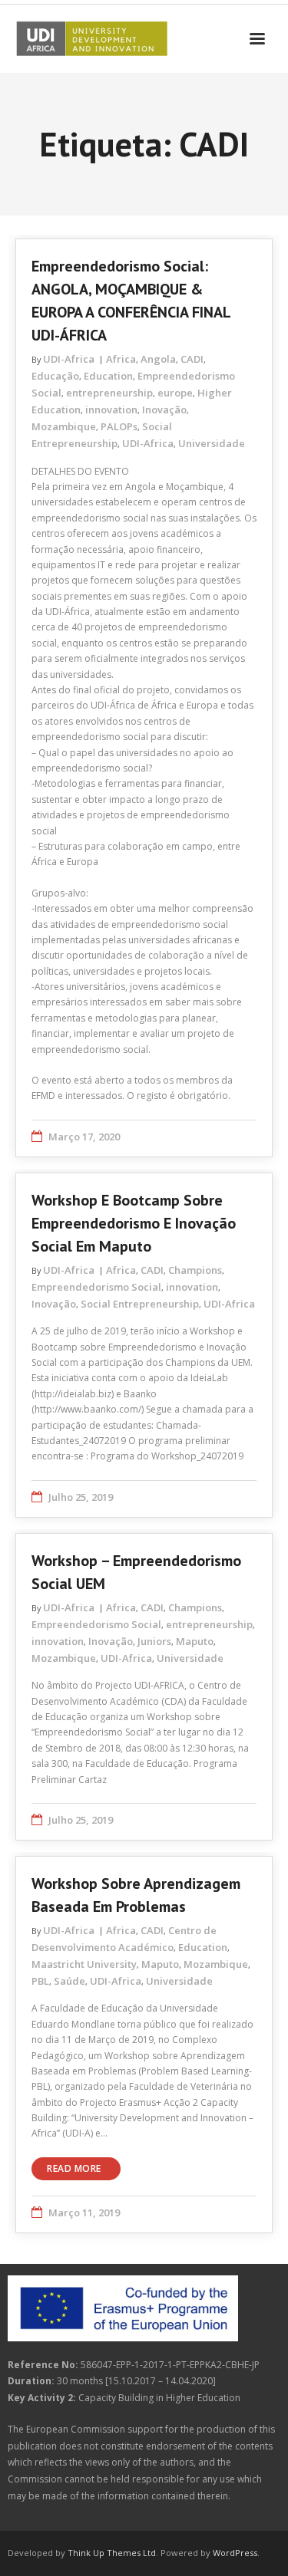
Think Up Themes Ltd (112, 2553)
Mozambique (64, 426)
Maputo (195, 1641)
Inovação (164, 410)
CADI (192, 359)
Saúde (70, 1981)
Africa (121, 359)
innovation (111, 410)
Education (108, 376)
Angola (158, 359)
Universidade (212, 443)
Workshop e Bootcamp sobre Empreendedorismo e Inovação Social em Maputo (134, 1223)
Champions (195, 1270)
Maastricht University (84, 1964)
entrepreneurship (109, 393)
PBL (40, 1981)
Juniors (154, 1641)
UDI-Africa (69, 359)
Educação (55, 376)
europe (175, 393)
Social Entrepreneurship (140, 1304)
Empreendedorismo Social (96, 1287)
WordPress (235, 2553)
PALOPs (119, 426)
